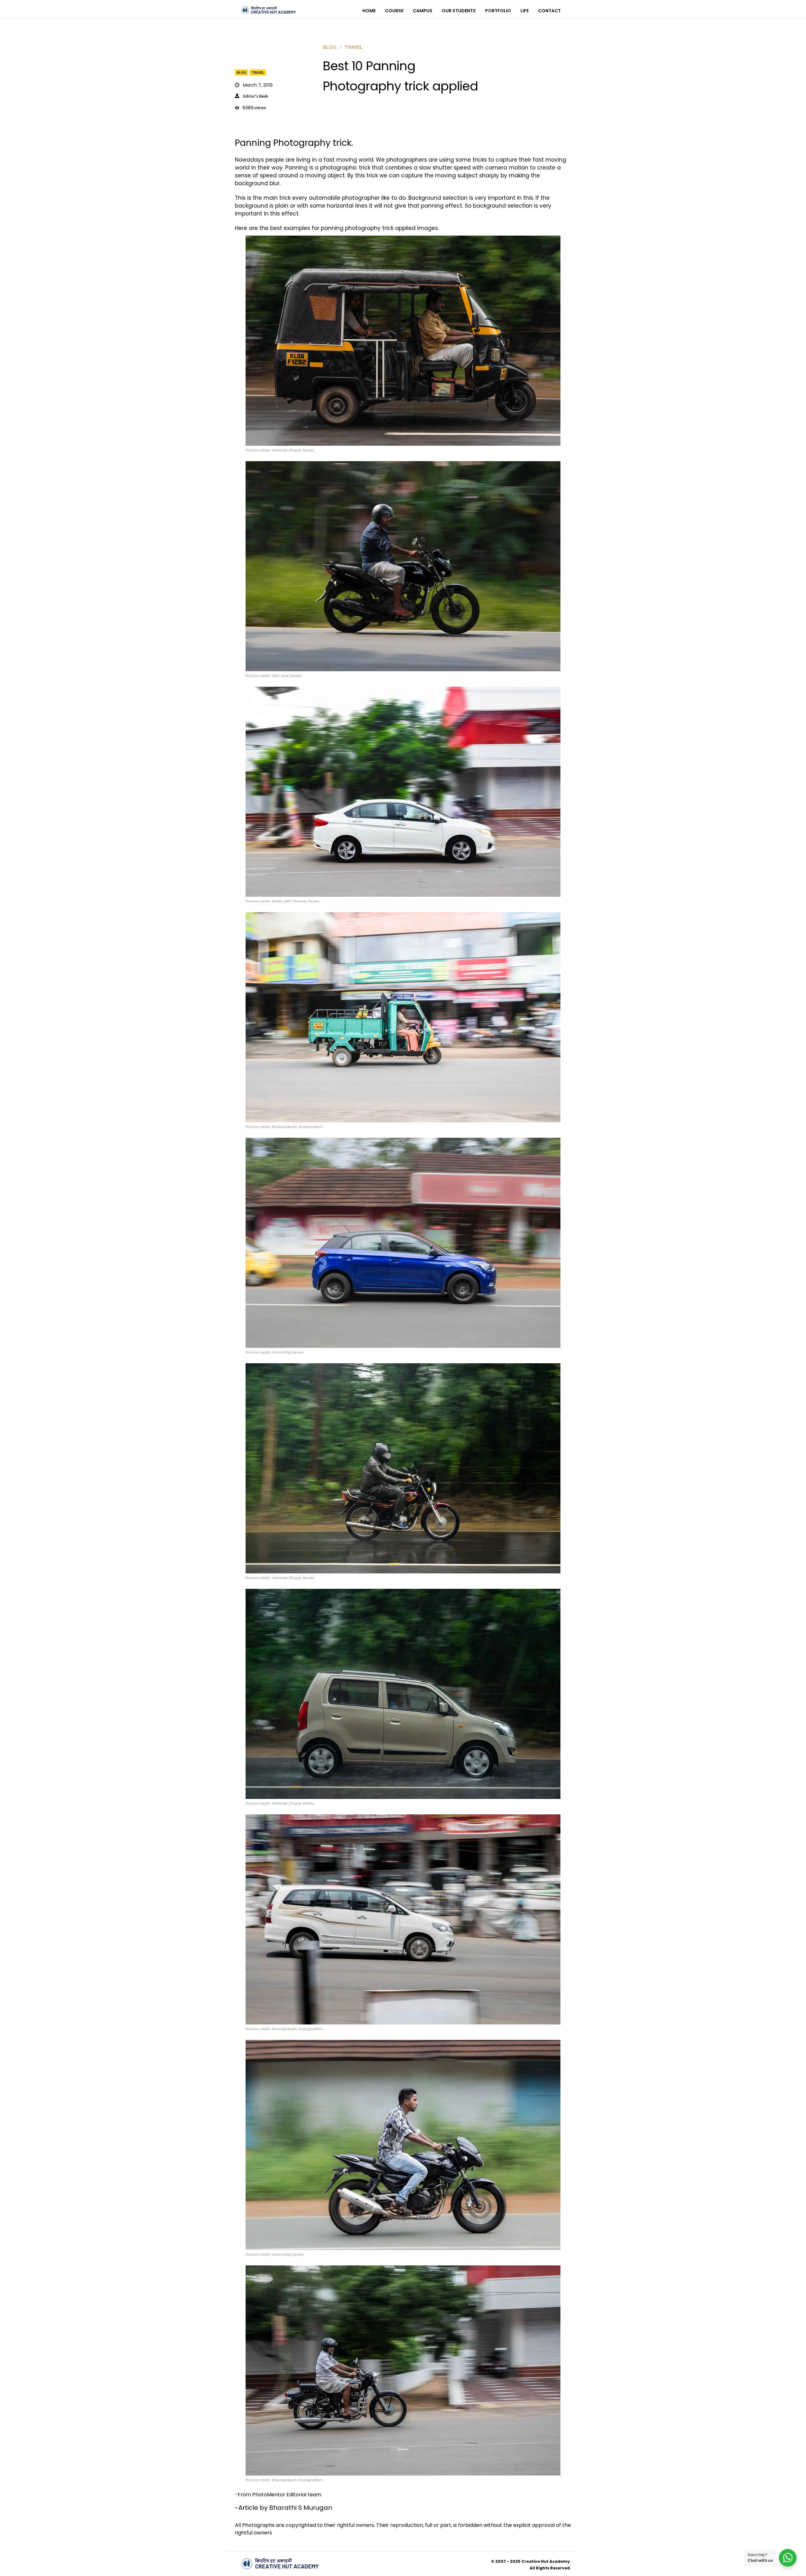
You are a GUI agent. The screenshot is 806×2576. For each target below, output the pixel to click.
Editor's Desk (255, 96)
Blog (241, 72)
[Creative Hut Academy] (269, 10)
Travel (258, 72)
